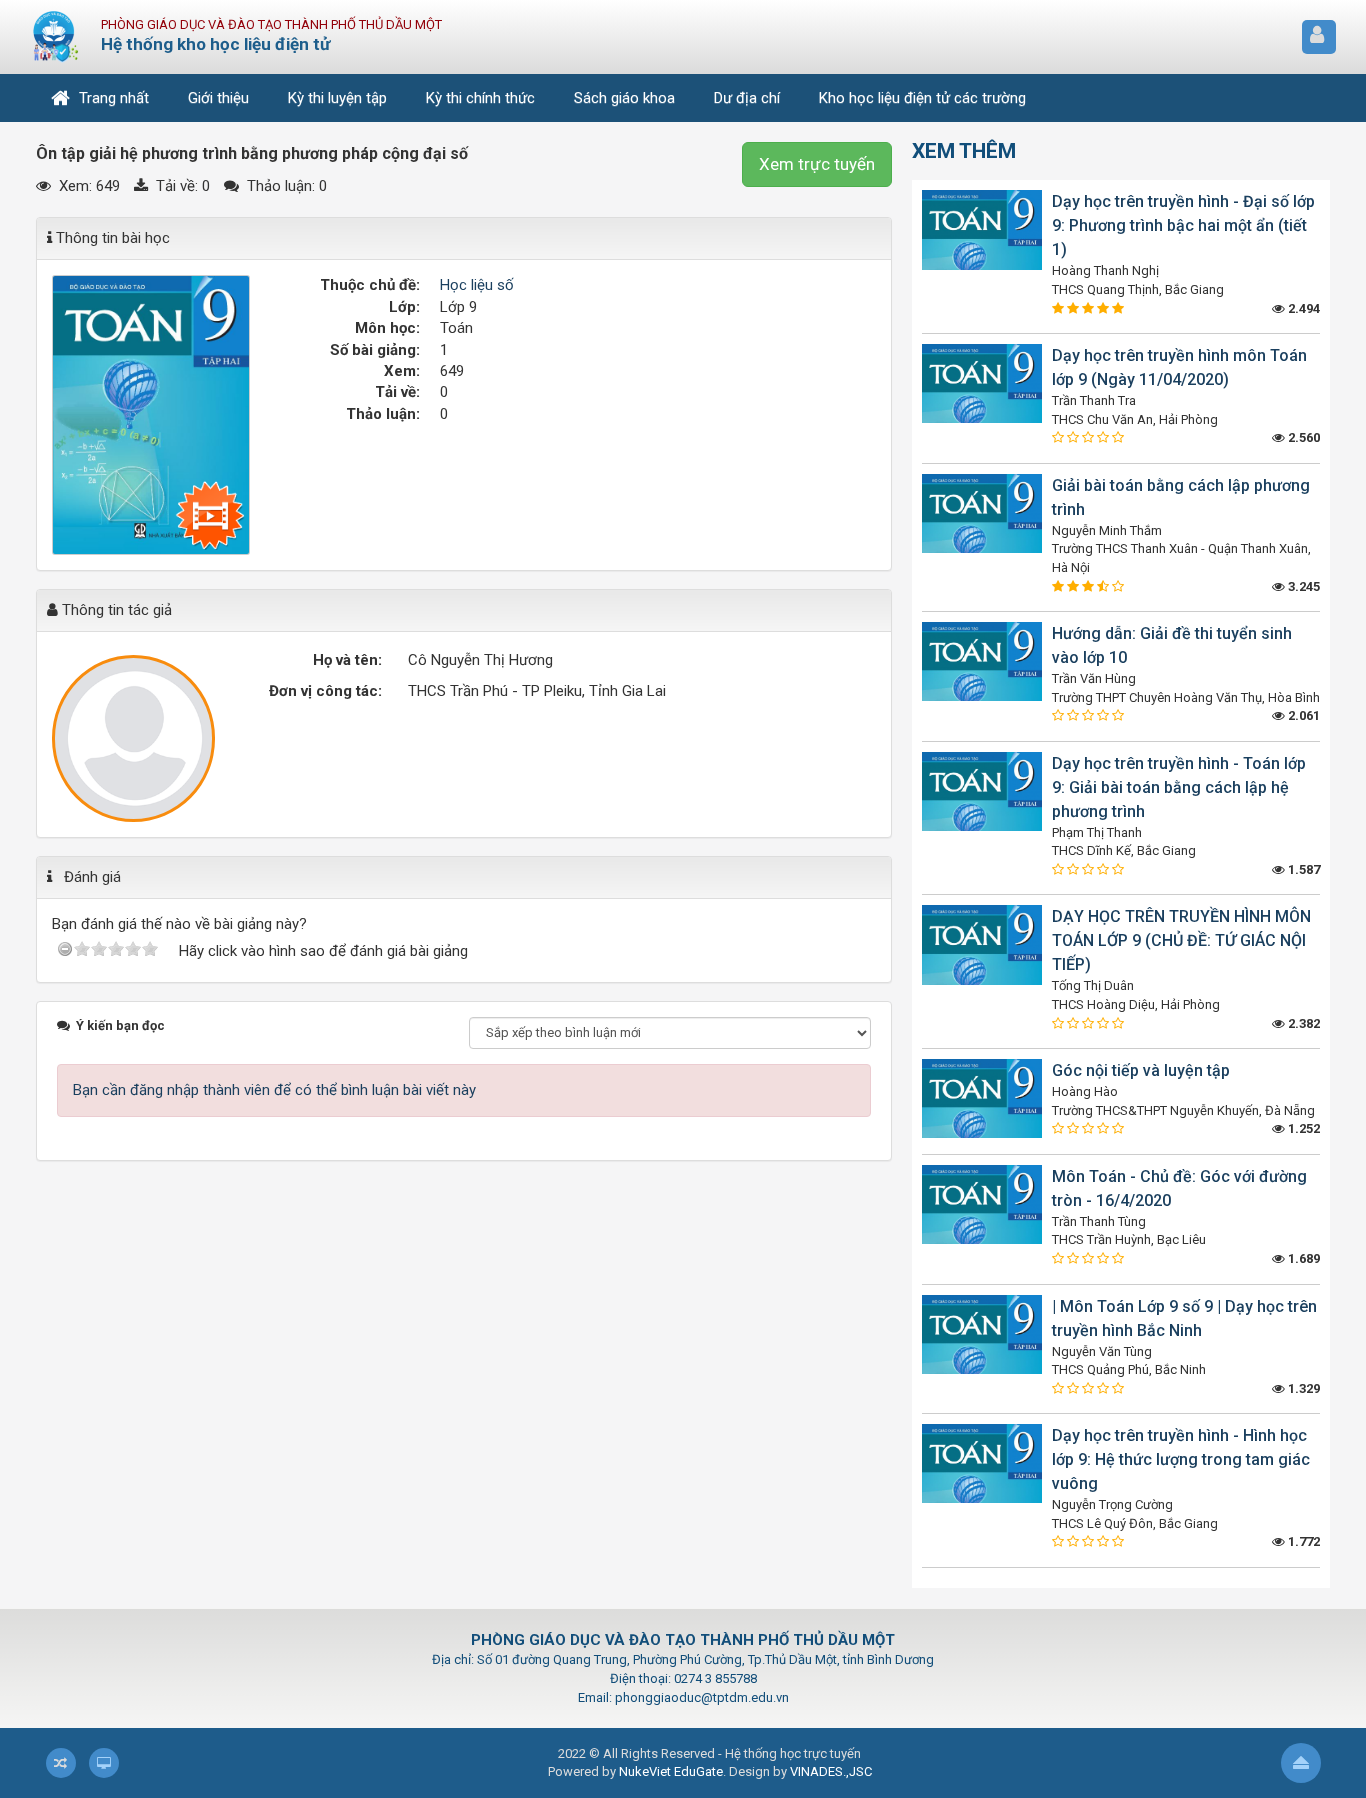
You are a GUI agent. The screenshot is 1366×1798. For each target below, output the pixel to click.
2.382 (1302, 1023)
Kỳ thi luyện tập (337, 98)
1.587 (1302, 869)
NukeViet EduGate (671, 1771)
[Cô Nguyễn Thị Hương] (134, 738)
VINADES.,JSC (831, 1771)
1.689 (1302, 1258)
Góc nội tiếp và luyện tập (1141, 1070)
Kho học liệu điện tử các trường (922, 98)
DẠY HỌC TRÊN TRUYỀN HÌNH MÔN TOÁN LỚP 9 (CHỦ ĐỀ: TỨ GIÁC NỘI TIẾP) (1181, 940)
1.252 (1302, 1128)
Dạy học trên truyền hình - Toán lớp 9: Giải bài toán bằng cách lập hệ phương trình (1179, 787)
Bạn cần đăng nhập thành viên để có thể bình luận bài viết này (274, 1090)
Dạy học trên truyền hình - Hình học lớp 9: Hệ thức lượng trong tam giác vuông (1181, 1459)
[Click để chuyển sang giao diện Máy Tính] (104, 1763)
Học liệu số (477, 285)
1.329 (1302, 1388)
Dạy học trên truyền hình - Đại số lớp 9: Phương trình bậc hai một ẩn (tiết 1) (1183, 225)
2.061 (1302, 715)
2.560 (1302, 437)
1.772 (1302, 1541)
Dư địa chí (747, 98)
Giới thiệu (218, 98)
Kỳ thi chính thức (480, 98)
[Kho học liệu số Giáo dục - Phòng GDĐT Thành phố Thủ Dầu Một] (56, 36)
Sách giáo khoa (624, 98)
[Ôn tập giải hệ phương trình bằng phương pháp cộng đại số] (151, 414)
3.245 (1302, 586)
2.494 (1302, 308)
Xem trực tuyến (817, 164)
